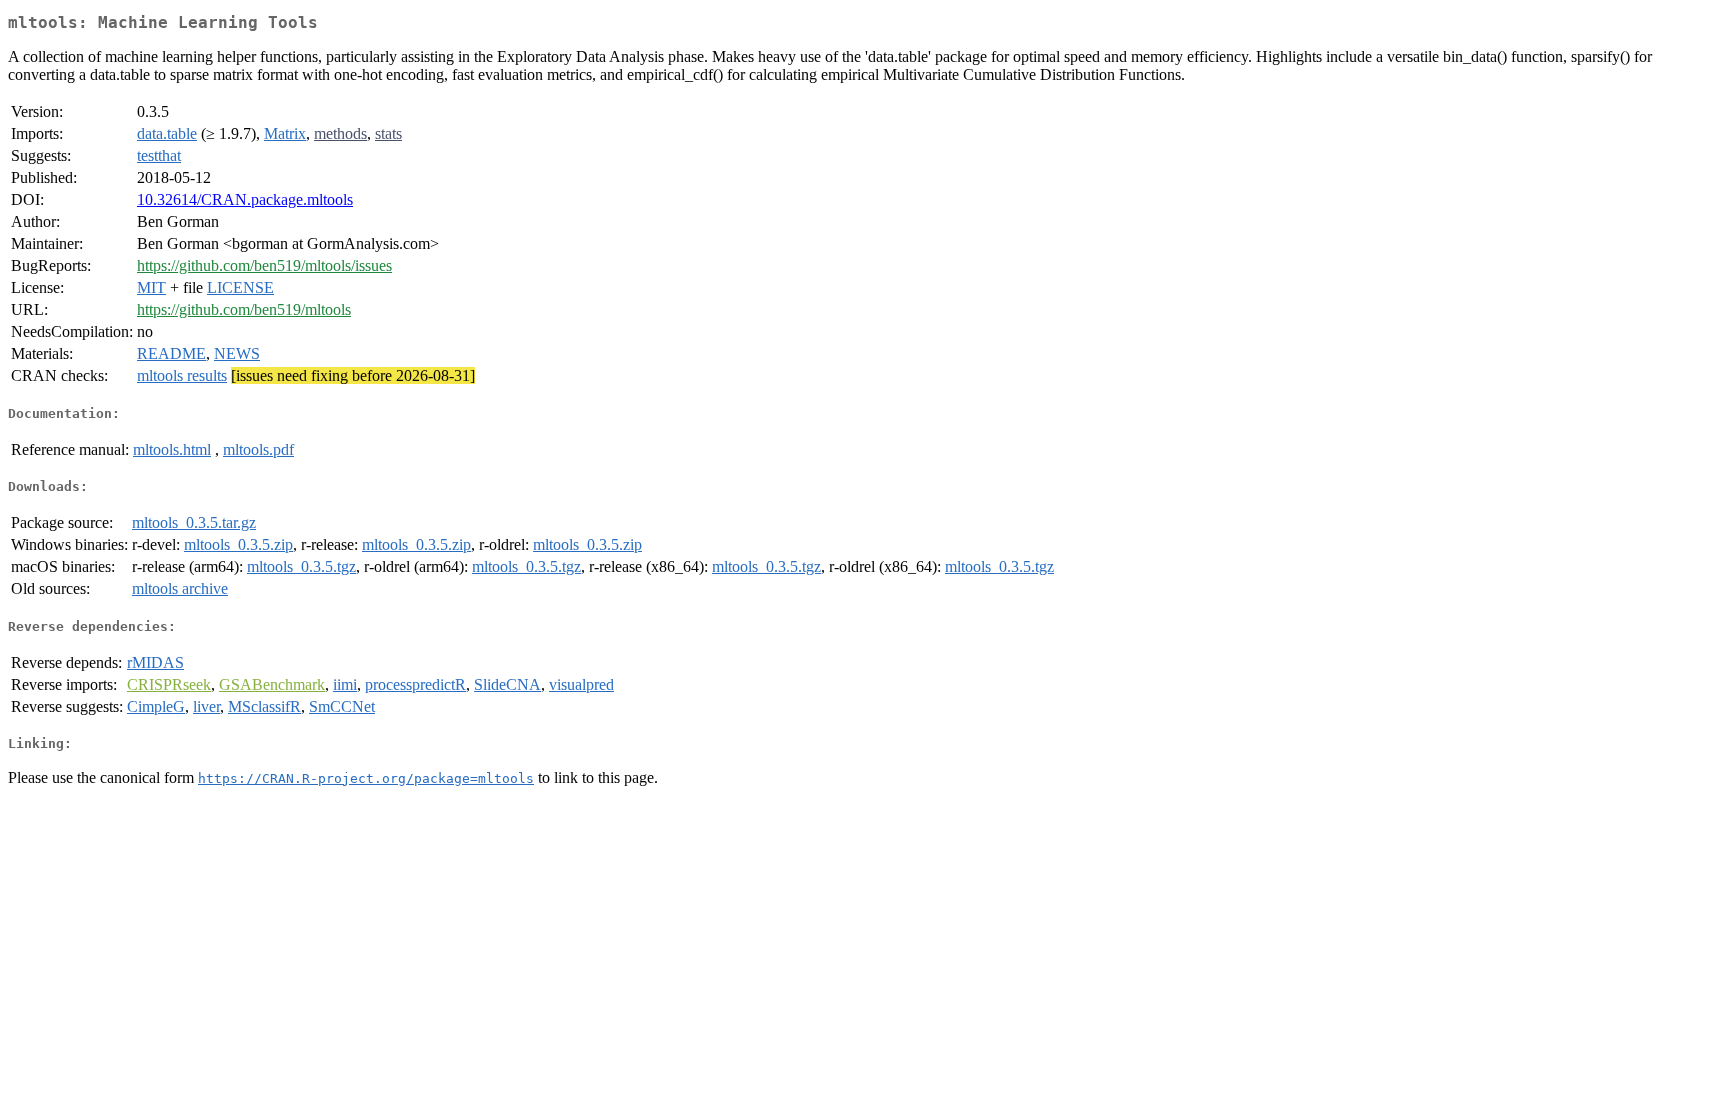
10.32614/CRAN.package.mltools (245, 199)
